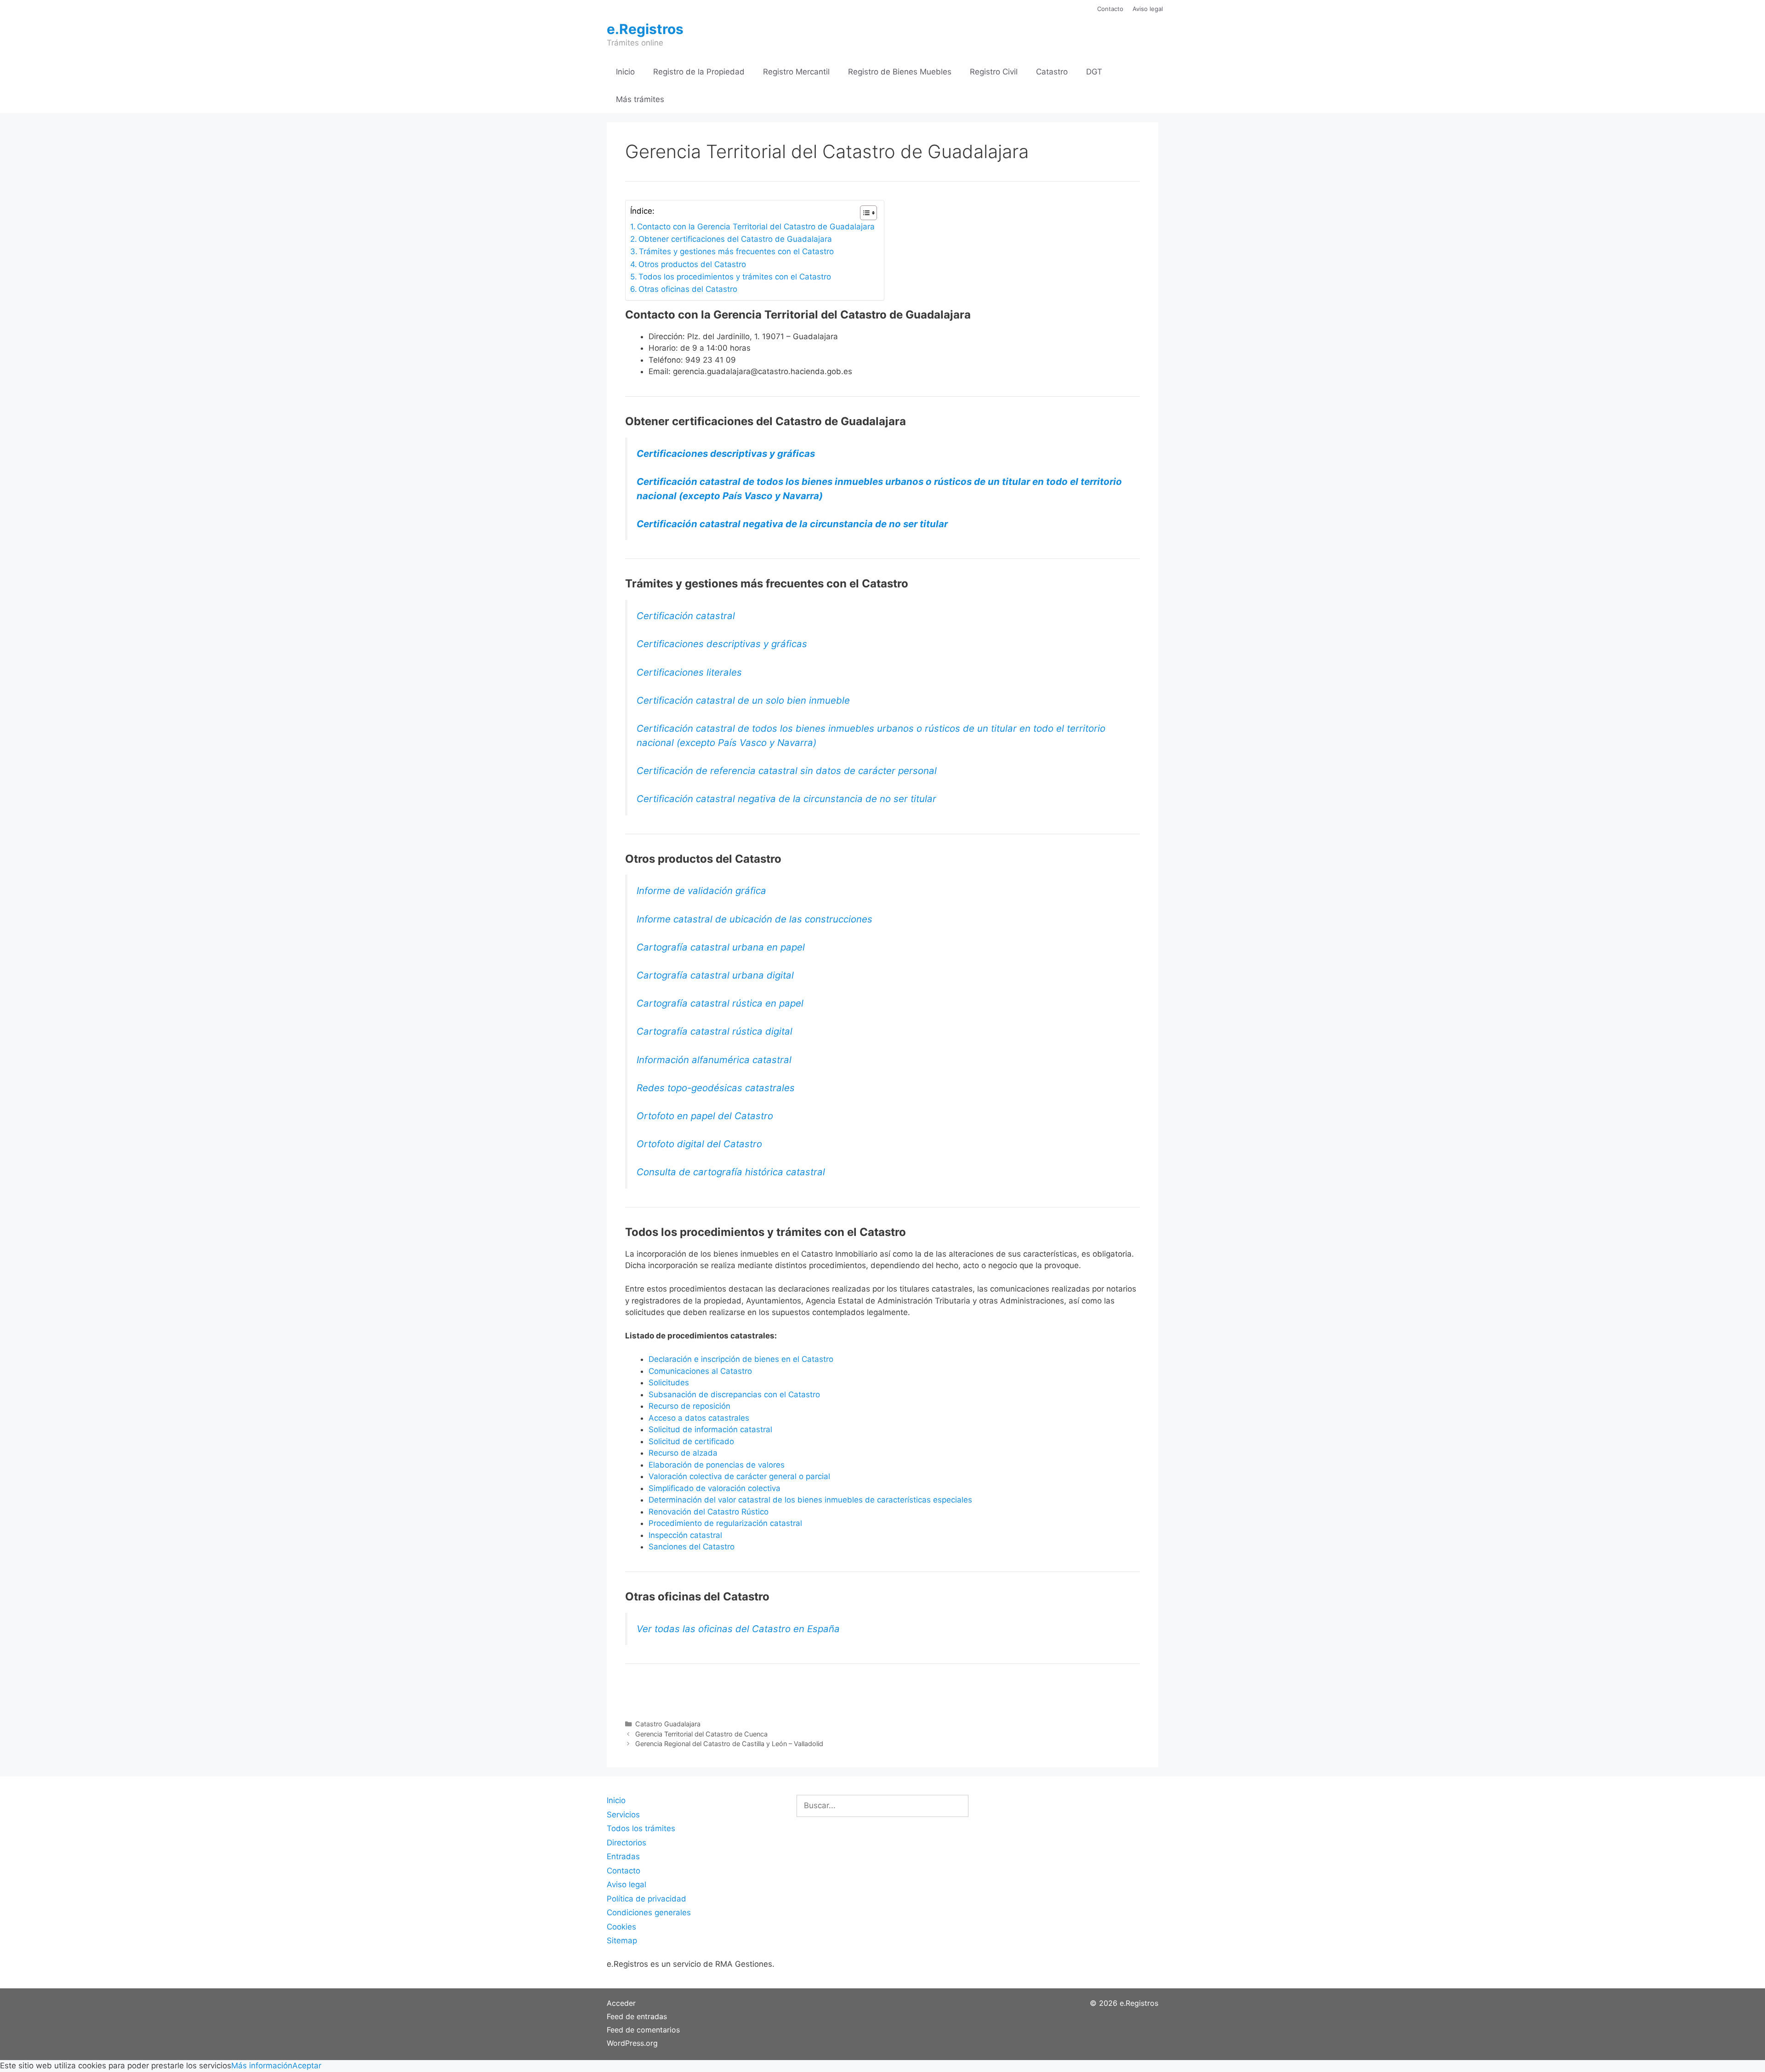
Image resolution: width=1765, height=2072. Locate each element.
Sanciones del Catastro (692, 1547)
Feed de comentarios (643, 2030)
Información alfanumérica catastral (714, 1060)
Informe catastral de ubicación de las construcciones (754, 919)
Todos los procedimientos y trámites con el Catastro (735, 277)
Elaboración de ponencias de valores (717, 1465)
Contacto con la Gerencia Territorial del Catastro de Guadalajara (756, 227)
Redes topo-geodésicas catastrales (716, 1088)
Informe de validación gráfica (701, 891)
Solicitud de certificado (691, 1441)
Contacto (1110, 9)
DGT (1094, 72)
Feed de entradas (637, 2016)
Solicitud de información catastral (710, 1429)
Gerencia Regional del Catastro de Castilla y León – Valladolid (729, 1744)
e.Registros (645, 29)
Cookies (621, 1927)
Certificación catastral (686, 616)
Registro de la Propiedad (699, 72)
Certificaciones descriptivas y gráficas (726, 453)
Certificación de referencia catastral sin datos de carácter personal (787, 771)
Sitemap (622, 1941)
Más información (262, 2066)
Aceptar (307, 2066)
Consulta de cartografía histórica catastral (731, 1172)
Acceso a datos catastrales (699, 1418)
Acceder (621, 2003)
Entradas (623, 1856)
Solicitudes (669, 1383)
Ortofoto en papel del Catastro (705, 1116)
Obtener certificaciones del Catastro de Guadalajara (735, 239)
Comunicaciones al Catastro (700, 1371)
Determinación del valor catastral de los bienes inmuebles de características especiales (810, 1500)
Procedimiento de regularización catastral (725, 1523)
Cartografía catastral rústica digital (715, 1031)
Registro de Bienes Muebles (900, 72)
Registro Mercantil (796, 72)
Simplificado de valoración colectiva (715, 1488)
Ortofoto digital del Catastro (701, 1144)
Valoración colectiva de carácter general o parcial (739, 1476)
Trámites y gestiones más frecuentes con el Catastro (737, 251)
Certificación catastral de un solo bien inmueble (743, 700)
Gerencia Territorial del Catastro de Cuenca (701, 1734)
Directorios (626, 1843)
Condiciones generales (649, 1913)
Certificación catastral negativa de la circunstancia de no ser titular (792, 524)
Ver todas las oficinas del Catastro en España (738, 1629)
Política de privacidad (646, 1899)
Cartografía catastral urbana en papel (721, 947)
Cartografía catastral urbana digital (715, 975)
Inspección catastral (685, 1535)
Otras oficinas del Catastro (688, 289)
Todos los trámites (641, 1828)
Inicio (625, 72)
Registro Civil (994, 72)
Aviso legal (1148, 9)
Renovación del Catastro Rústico (709, 1512)
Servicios (623, 1815)
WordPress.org (632, 2043)
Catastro (1052, 72)
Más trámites (640, 99)
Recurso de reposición (689, 1406)
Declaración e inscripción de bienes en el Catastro (741, 1359)
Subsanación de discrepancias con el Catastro (734, 1395)
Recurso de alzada (683, 1453)
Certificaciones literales (689, 672)
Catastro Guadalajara (668, 1724)
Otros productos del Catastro (692, 264)
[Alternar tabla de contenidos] (864, 213)
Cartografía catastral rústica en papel (720, 1003)
